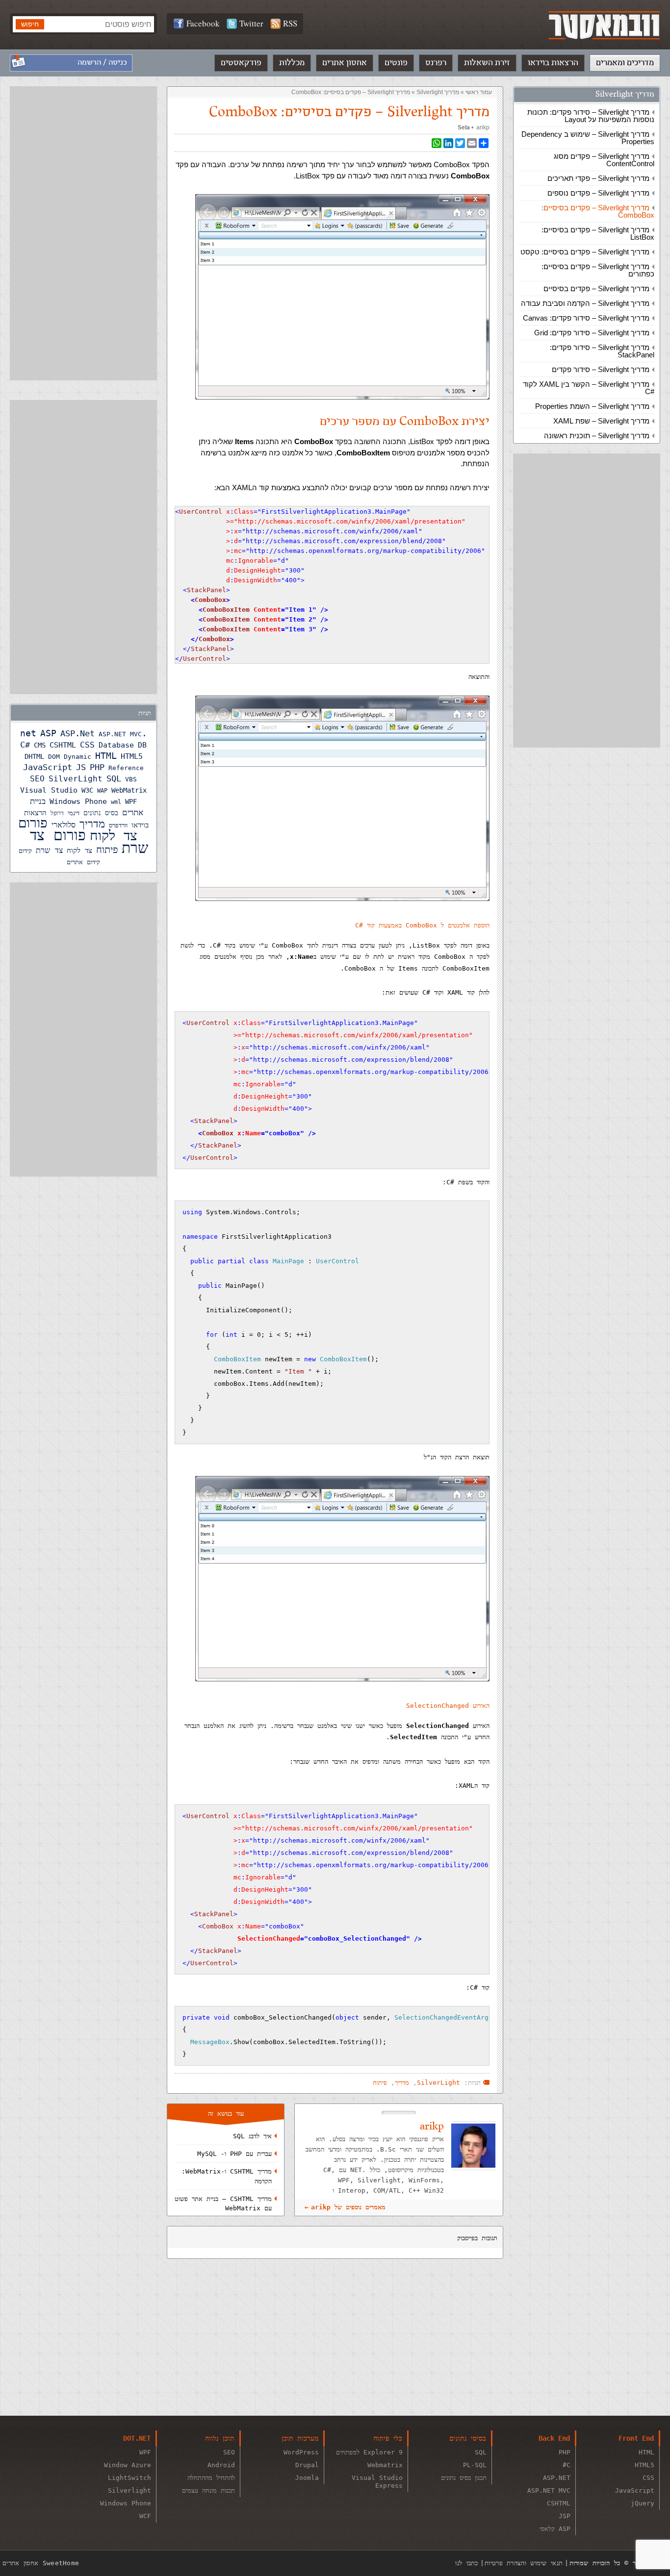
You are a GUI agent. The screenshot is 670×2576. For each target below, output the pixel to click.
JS (81, 767)
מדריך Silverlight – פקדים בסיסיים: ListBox (598, 233)
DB (142, 745)
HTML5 (132, 756)
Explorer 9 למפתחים (369, 2452)
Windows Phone (78, 801)
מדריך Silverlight (625, 94)
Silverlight (129, 2490)
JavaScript (48, 767)
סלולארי (64, 825)
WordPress (301, 2452)
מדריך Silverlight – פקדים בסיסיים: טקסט (585, 252)
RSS (290, 23)
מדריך (402, 2083)
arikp (483, 127)
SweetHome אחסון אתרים (41, 2563)
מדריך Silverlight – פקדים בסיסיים (596, 288)
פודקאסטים (241, 63)
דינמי (74, 813)
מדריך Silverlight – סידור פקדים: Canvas (586, 318)
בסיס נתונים (101, 813)
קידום (25, 851)
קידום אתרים (83, 862)
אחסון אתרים (345, 63)
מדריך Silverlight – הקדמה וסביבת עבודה (585, 303)
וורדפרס (118, 825)
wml (116, 802)
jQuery (643, 2503)
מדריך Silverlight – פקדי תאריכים (598, 178)
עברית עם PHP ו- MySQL (234, 2154)
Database (116, 745)
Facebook (203, 23)
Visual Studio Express (377, 2482)
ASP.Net (77, 733)
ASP (48, 733)
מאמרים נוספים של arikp (348, 2207)
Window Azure (128, 2465)
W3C (87, 790)
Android (221, 2465)
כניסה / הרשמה (102, 63)
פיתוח (380, 2083)
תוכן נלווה (220, 2438)
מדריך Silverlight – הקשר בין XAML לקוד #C (589, 388)
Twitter (251, 23)
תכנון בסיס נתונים (464, 2478)
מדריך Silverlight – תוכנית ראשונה (597, 436)
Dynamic (77, 757)
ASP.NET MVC (120, 734)
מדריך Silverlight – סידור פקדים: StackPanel (602, 351)
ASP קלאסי (555, 2529)
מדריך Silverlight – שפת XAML (601, 421)
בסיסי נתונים (468, 2438)
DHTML (34, 756)
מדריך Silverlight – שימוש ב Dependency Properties (588, 138)
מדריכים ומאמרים (625, 63)
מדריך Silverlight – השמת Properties (592, 406)
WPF (131, 801)
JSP (565, 2516)
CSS (87, 745)
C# (25, 745)
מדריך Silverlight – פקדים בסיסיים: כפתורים (598, 270)
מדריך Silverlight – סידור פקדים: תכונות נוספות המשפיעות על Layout (591, 116)
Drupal (307, 2465)
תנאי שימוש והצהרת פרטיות (524, 2563)
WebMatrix (129, 790)
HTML (106, 756)
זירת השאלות (487, 63)
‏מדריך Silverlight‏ (438, 92)
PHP (97, 767)
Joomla (307, 2478)
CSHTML (63, 745)
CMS (40, 745)
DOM (54, 757)
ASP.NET (557, 2478)
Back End (554, 2438)
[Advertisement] (587, 600)
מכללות (292, 63)
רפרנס (436, 63)
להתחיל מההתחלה (211, 2478)
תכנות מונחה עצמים (208, 2490)
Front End (636, 2438)
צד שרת (49, 850)
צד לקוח (79, 850)
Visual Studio (49, 790)
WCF (145, 2516)
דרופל (57, 813)
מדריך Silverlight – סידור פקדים (601, 369)
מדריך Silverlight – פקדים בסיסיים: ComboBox (598, 211)
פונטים (396, 63)
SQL (114, 778)
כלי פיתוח (388, 2438)
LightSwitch (129, 2478)
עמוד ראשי (479, 92)
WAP (102, 791)
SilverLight (438, 2083)
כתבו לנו (466, 2563)
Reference (126, 768)
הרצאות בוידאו (553, 63)
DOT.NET (137, 2438)
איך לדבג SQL (252, 2136)
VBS (131, 779)
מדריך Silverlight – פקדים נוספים (598, 193)
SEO (37, 779)
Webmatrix (385, 2465)
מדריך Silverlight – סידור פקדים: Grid (592, 333)
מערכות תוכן (300, 2438)
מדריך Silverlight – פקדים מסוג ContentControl (604, 160)
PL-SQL (475, 2465)
